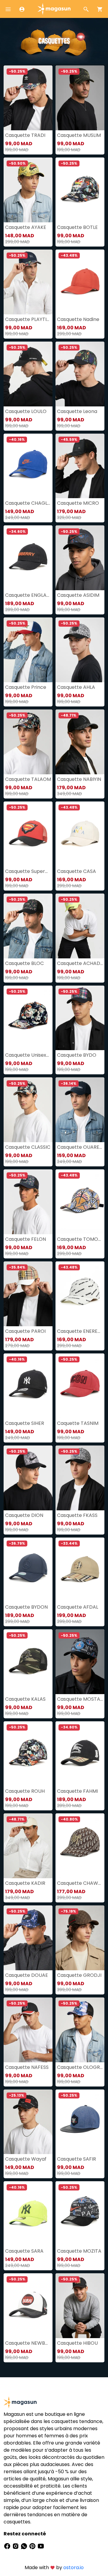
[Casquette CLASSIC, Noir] (28, 1110)
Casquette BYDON (26, 1607)
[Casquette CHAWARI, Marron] (80, 1846)
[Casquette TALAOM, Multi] (28, 742)
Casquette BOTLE (77, 227)
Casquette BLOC (24, 963)
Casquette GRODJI (79, 1975)
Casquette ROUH (25, 1791)
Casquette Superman (28, 871)
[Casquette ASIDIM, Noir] (80, 558)
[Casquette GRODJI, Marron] (80, 1938)
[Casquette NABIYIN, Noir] (80, 742)
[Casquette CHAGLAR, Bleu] (28, 466)
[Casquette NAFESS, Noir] (28, 2030)
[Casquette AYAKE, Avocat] (28, 190)
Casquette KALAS (25, 1699)
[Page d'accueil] (54, 9)
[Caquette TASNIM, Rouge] (80, 1386)
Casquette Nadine (78, 319)
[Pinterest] (33, 2546)
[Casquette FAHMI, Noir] (80, 1754)
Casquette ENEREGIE (80, 1331)
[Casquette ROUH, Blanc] (28, 1754)
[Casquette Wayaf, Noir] (28, 2122)
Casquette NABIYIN (79, 779)
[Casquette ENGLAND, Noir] (28, 558)
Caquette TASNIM (78, 1423)
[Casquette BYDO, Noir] (80, 1018)
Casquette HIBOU (77, 2343)
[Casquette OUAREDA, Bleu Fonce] (80, 1110)
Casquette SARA (24, 2251)
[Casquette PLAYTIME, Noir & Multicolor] (28, 282)
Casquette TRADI (25, 135)
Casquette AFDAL (78, 1607)
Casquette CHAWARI (80, 1883)
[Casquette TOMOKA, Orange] (80, 1202)
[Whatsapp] (25, 2546)
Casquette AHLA (76, 687)
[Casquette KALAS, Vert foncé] (28, 1662)
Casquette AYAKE (26, 227)
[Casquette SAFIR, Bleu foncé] (80, 2122)
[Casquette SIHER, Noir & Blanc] (28, 1386)
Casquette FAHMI (77, 1791)
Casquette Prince (26, 687)
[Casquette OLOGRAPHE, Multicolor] (80, 2030)
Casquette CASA (76, 871)
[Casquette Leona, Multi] (80, 374)
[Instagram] (16, 2546)
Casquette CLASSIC (28, 1147)
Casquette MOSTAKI (80, 1699)
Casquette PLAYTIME (28, 319)
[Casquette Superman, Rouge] (28, 834)
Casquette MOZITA (79, 2251)
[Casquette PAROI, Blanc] (28, 1294)
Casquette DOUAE (27, 1975)
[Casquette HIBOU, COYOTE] (80, 2306)
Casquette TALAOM (28, 779)
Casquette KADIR (25, 1883)
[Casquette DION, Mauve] (28, 1478)
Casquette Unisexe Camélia (28, 1055)
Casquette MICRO (78, 503)
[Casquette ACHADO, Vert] (80, 926)
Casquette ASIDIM (78, 595)
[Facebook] (8, 2546)
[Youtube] (41, 2546)
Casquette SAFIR (76, 2159)
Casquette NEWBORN (28, 2343)
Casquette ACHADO (80, 963)
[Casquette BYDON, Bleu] (28, 1570)
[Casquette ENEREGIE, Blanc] (80, 1294)
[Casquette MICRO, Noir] (80, 466)
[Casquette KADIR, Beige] (28, 1846)
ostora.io (73, 2567)
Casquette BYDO (77, 1055)
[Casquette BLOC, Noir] (28, 926)
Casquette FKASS (77, 1515)
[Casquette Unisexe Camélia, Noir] (28, 1018)
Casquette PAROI (25, 1331)
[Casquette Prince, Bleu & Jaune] (28, 650)
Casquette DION (24, 1515)
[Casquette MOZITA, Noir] (80, 2214)
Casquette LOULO (26, 411)
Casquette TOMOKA (80, 1239)
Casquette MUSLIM (79, 135)
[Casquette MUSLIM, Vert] (80, 98)
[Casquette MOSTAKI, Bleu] (80, 1662)
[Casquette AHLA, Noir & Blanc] (80, 650)
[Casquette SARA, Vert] (28, 2214)
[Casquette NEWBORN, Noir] (28, 2306)
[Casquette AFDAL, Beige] (80, 1570)
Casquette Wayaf (26, 2159)
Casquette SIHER (25, 1423)
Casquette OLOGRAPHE (80, 2067)
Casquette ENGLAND (28, 595)
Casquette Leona (77, 411)
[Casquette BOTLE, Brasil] (80, 190)
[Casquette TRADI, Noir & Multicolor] (28, 98)
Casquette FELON (25, 1239)
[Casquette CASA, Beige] (80, 834)
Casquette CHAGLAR (28, 503)
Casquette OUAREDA (80, 1147)
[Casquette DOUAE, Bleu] (28, 1938)
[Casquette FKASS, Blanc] (80, 1478)
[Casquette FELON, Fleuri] (28, 1202)
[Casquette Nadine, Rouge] (80, 282)
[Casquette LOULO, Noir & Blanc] (28, 374)
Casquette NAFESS (27, 2067)
